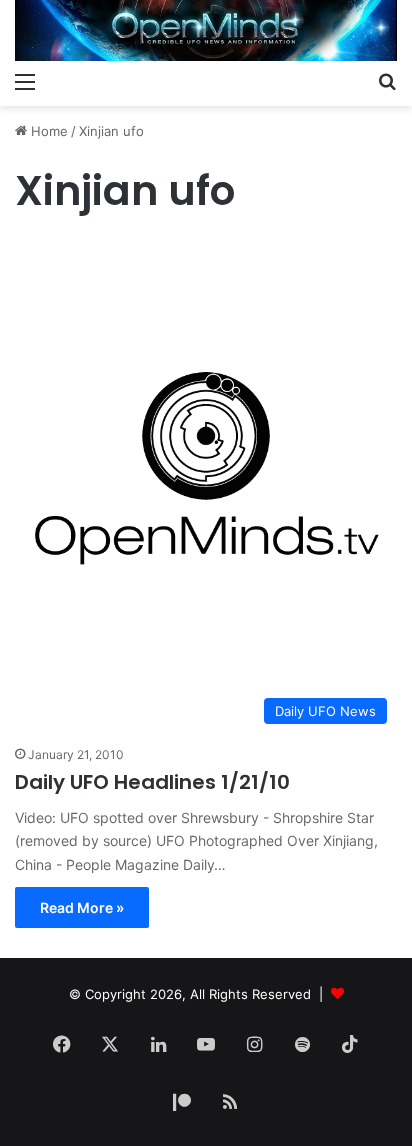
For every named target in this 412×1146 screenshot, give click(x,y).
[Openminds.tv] (206, 30)
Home (47, 131)
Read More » (82, 907)
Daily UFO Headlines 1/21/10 (152, 782)
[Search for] (387, 81)
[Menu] (25, 81)
